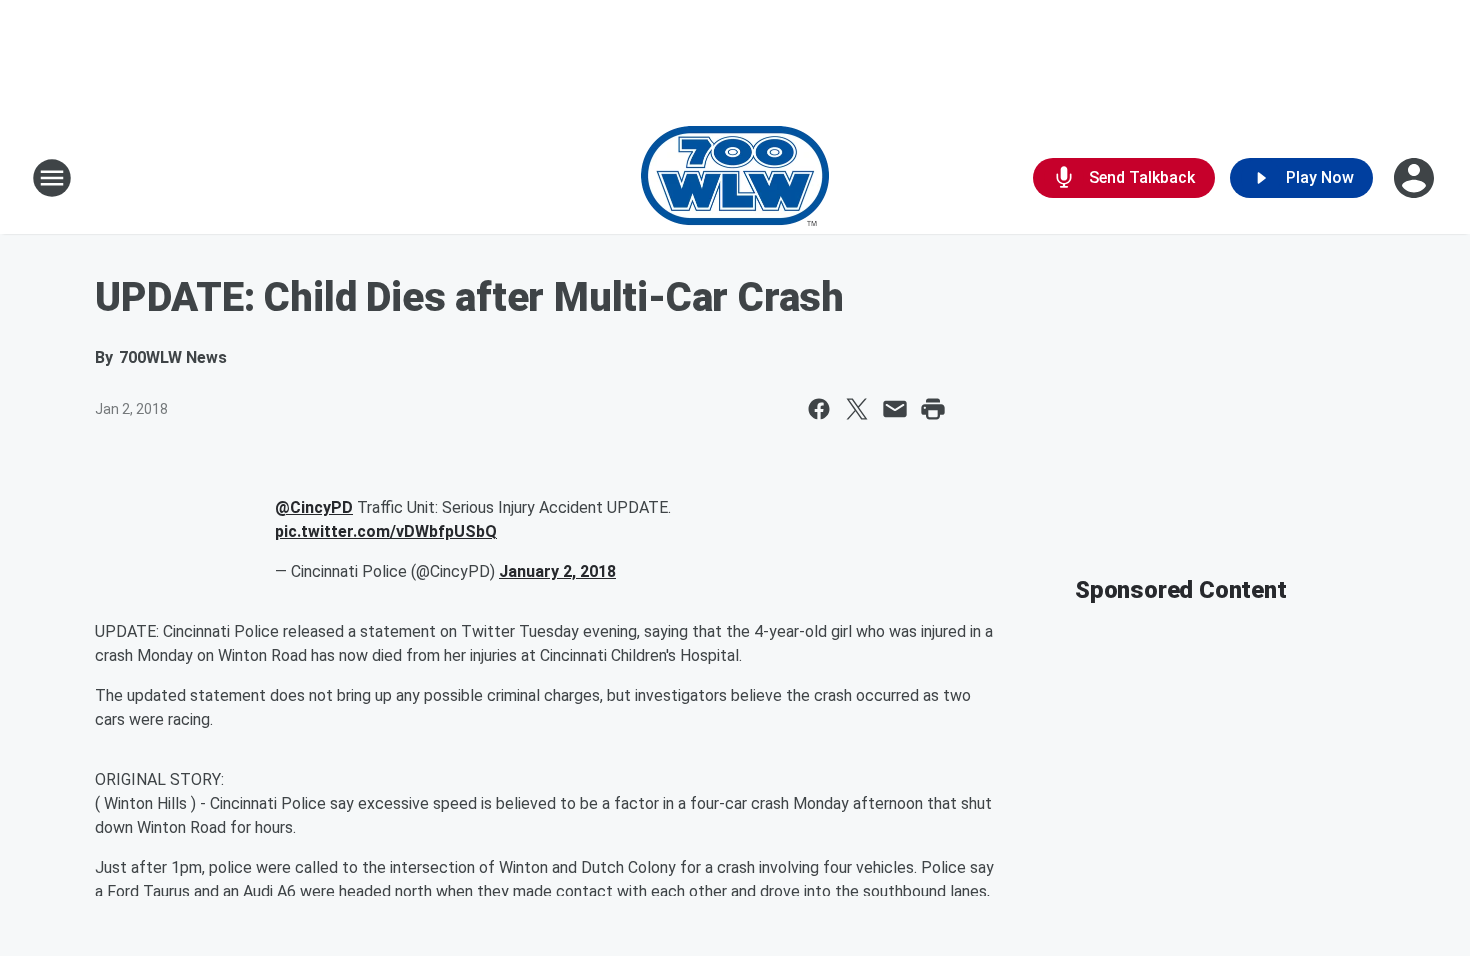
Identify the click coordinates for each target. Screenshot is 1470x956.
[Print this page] (933, 409)
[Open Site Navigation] (52, 178)
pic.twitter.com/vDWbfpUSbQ (386, 531)
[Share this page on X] (857, 409)
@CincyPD (314, 507)
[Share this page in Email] (895, 409)
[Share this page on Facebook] (819, 409)
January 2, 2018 (557, 571)
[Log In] (1416, 178)
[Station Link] (735, 178)
